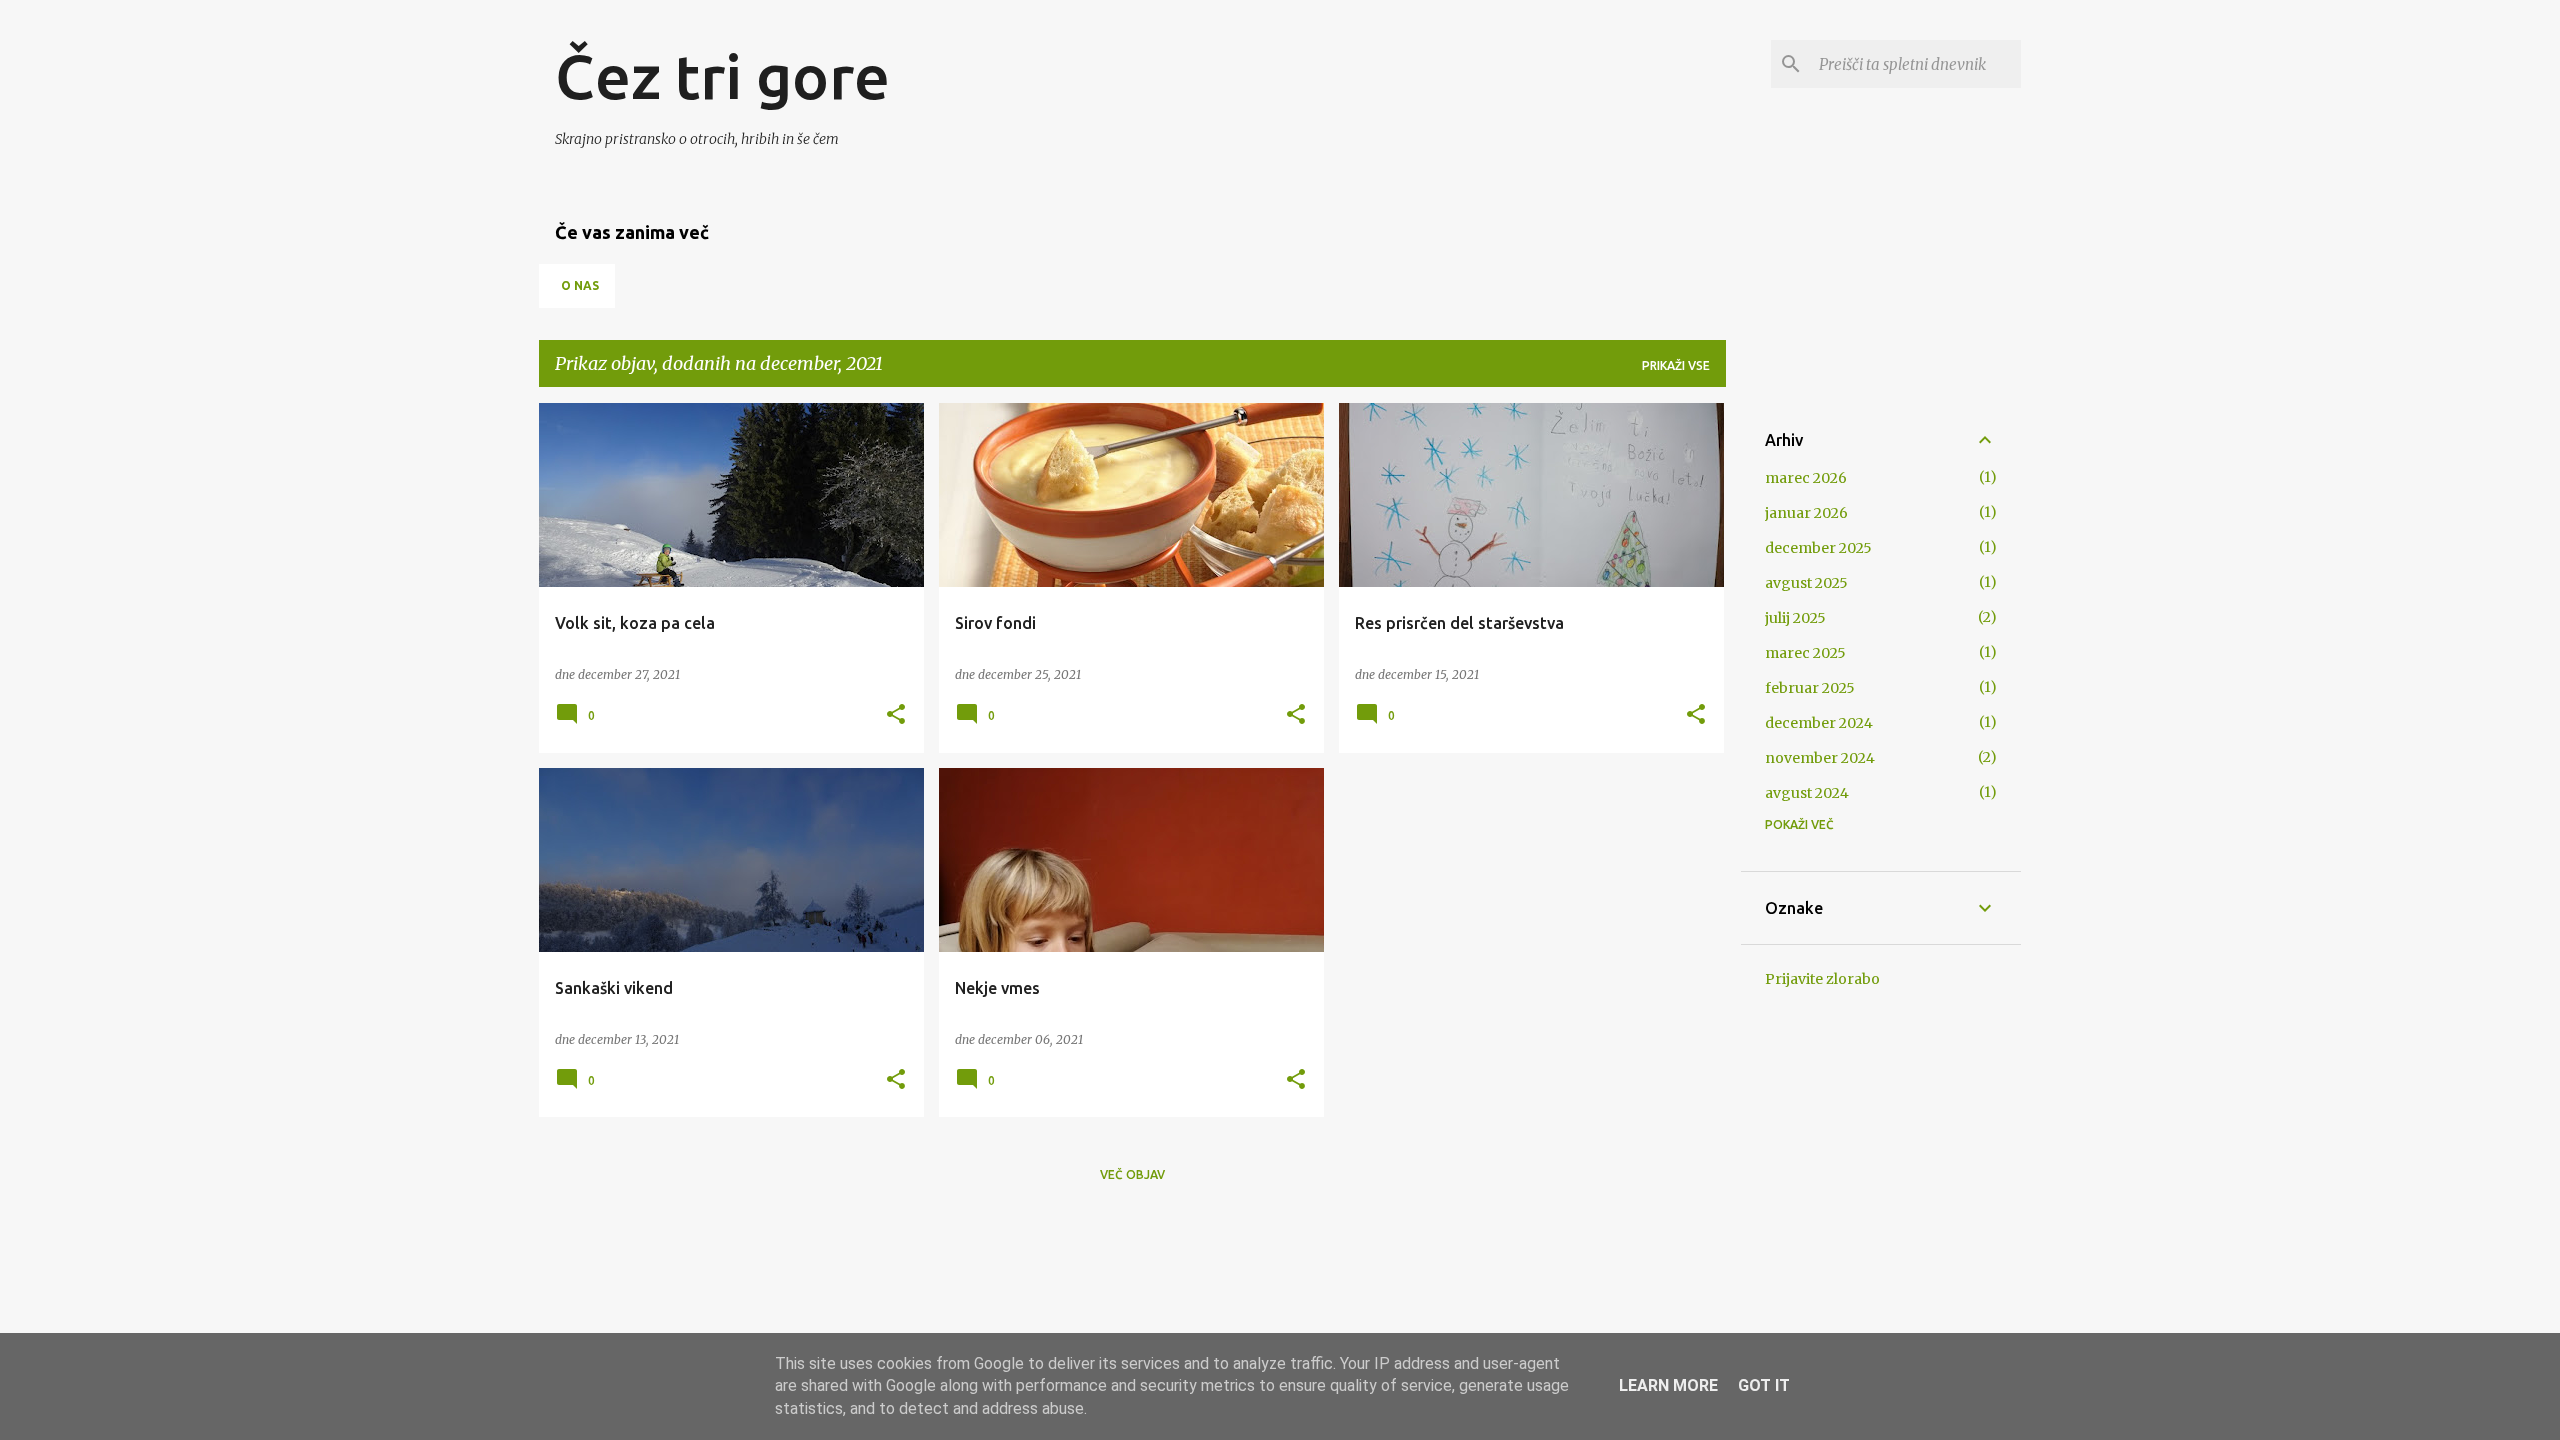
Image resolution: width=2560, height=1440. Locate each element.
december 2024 (1819, 723)
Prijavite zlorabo (1822, 979)
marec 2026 (1806, 478)
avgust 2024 (1807, 793)
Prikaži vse (1676, 365)
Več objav (1132, 1174)
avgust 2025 (1806, 583)
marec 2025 (1805, 653)
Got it (1764, 1385)
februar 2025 (1810, 688)
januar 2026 (1806, 513)
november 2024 (1820, 758)
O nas (580, 285)
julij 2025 (1795, 618)
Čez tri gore (722, 76)
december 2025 (1818, 548)
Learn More (1668, 1385)
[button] (896, 715)
